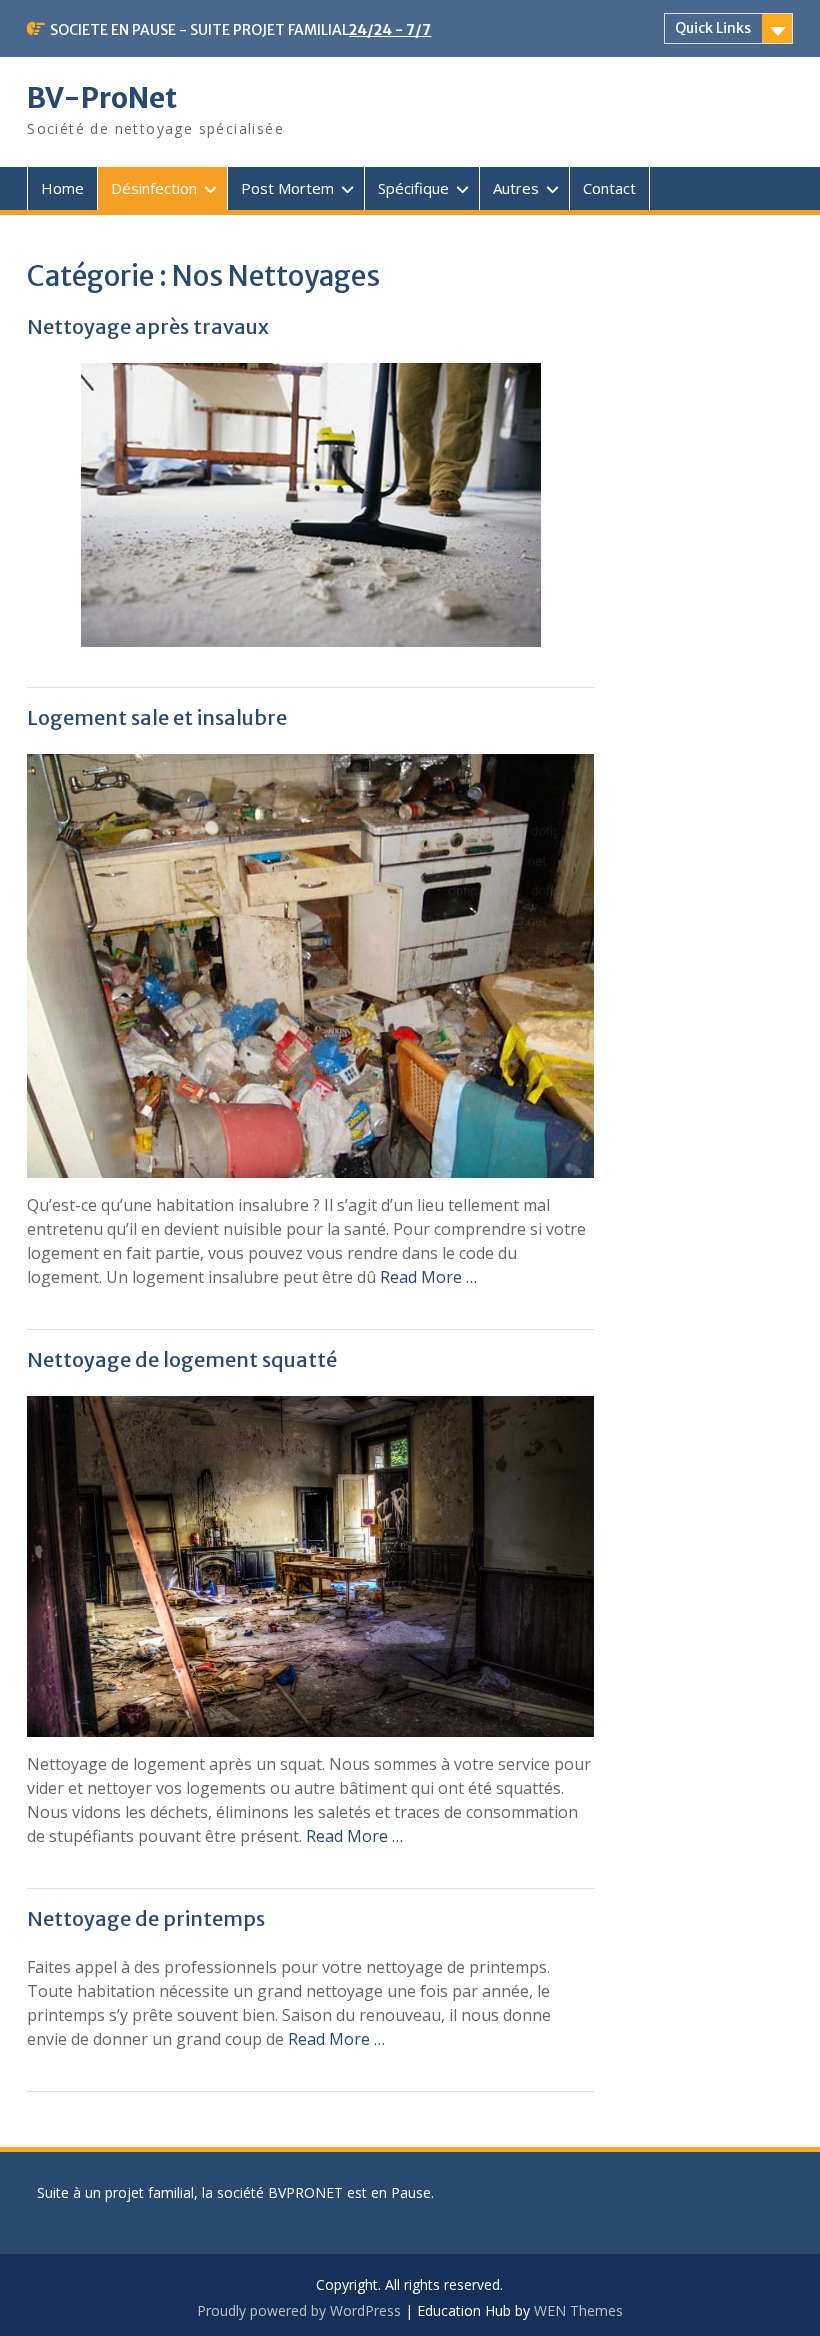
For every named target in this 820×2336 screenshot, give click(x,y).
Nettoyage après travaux (148, 326)
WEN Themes (578, 2310)
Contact (609, 188)
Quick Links (713, 28)
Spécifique (413, 188)
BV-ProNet (102, 98)
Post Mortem (287, 188)
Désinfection (154, 188)
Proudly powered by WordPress (299, 2310)
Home (62, 188)
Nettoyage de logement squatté (182, 1359)
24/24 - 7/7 (390, 30)
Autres (516, 188)
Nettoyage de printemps (146, 1918)
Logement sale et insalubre (157, 717)
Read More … (428, 1277)
